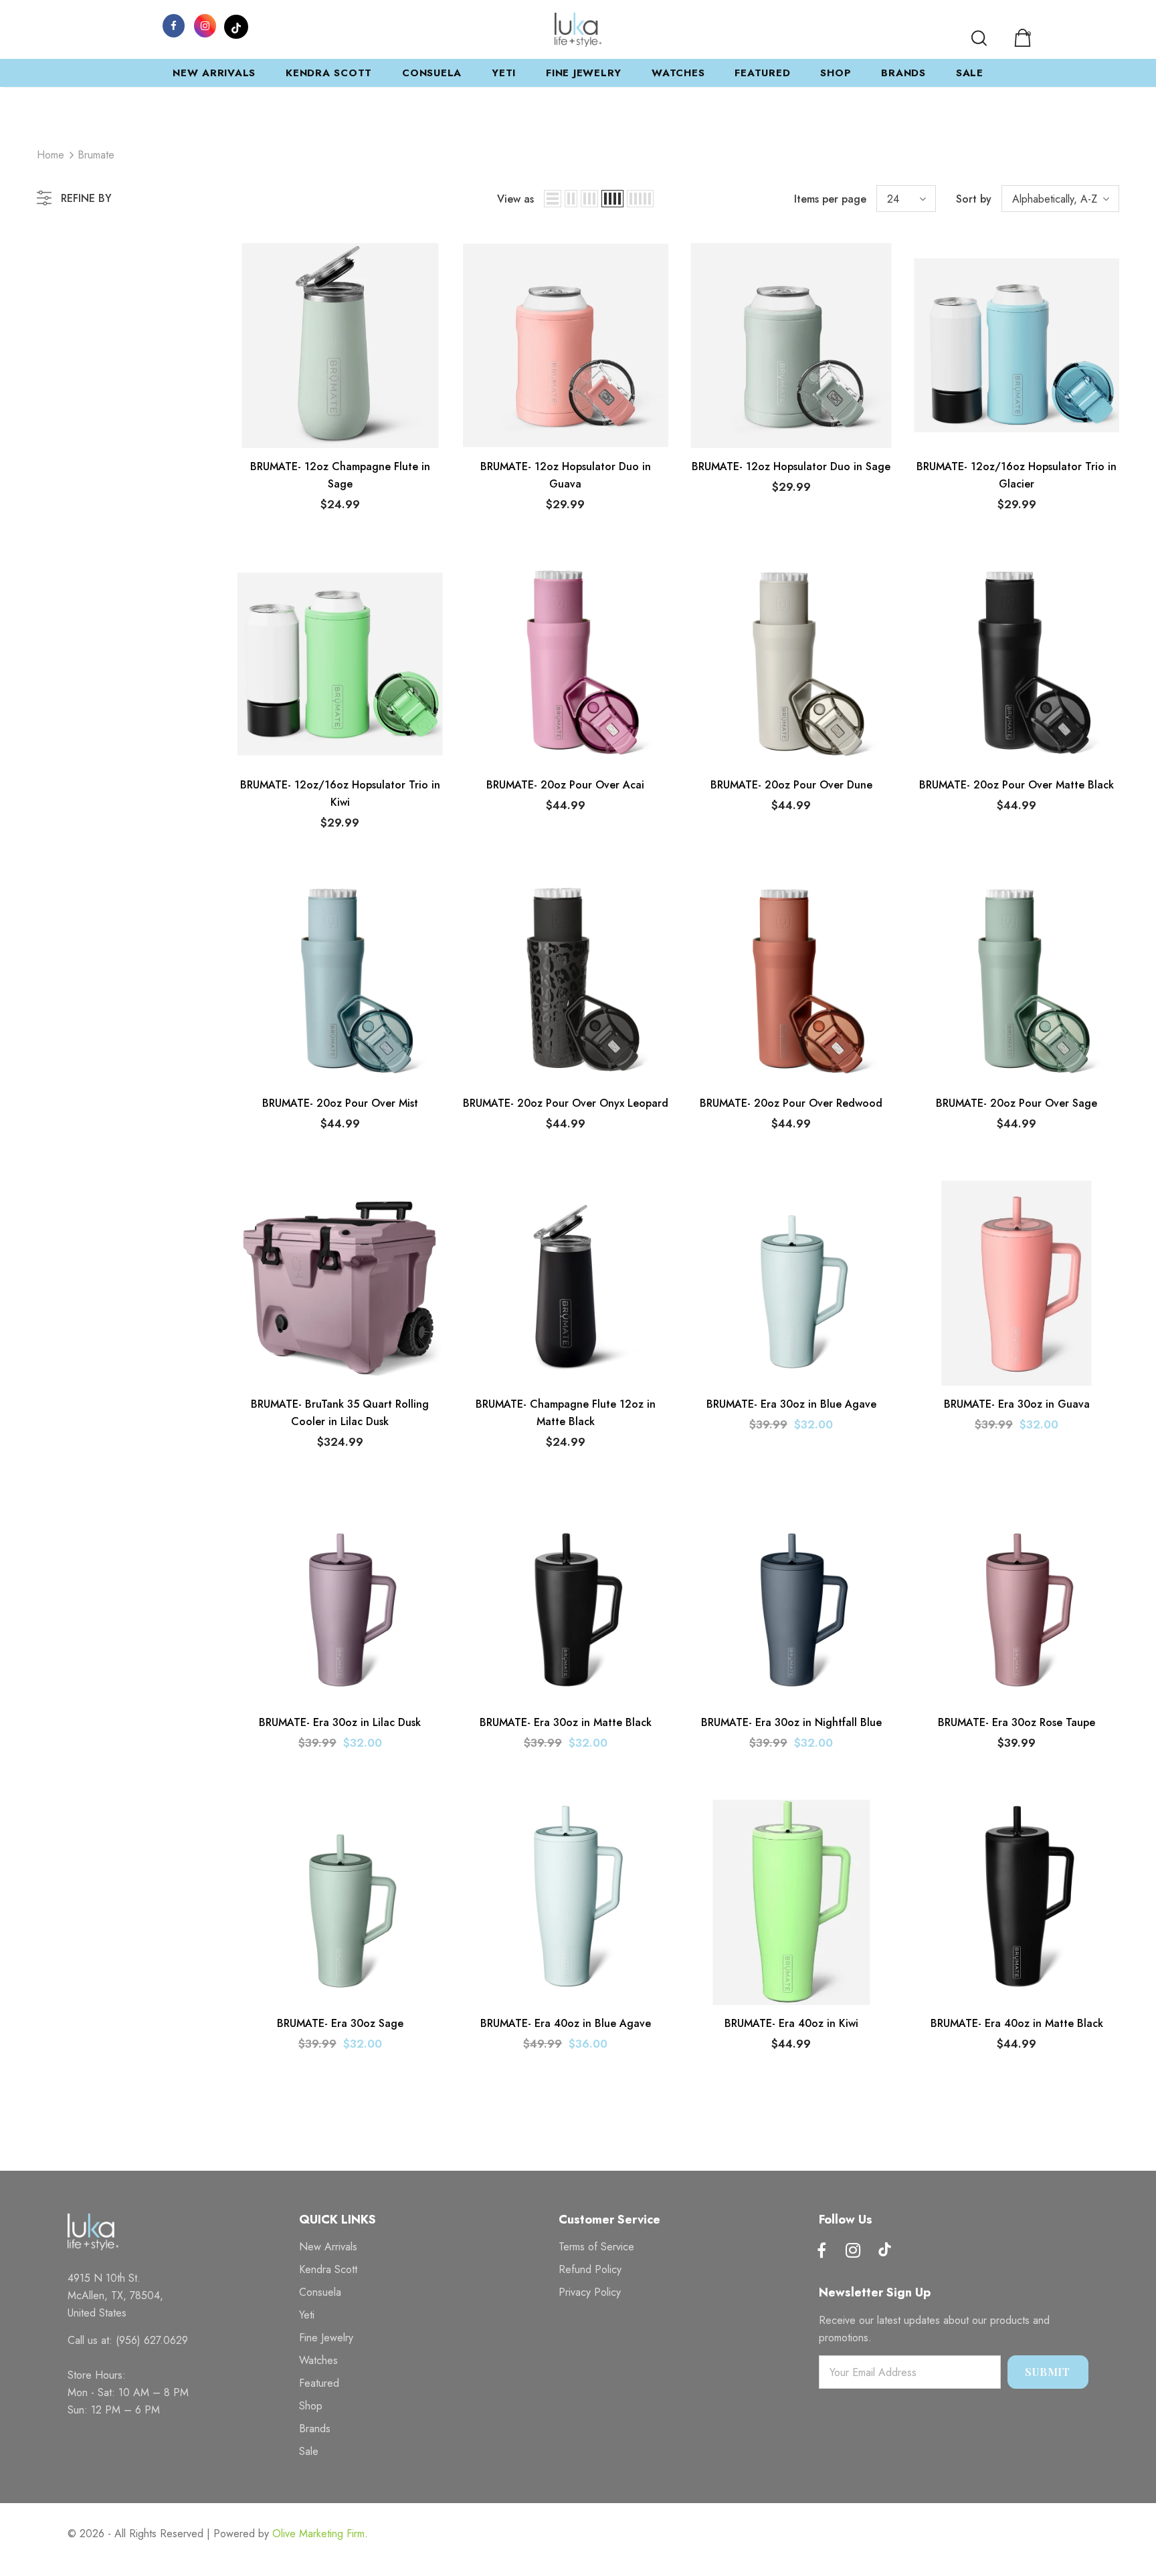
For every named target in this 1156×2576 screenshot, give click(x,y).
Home (51, 155)
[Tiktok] (884, 2251)
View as (515, 199)
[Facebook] (173, 25)
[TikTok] (236, 25)
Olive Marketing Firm (318, 2534)
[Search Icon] (979, 38)
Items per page (830, 199)
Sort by (974, 199)
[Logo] (578, 30)
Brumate (96, 155)
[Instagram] (205, 25)
